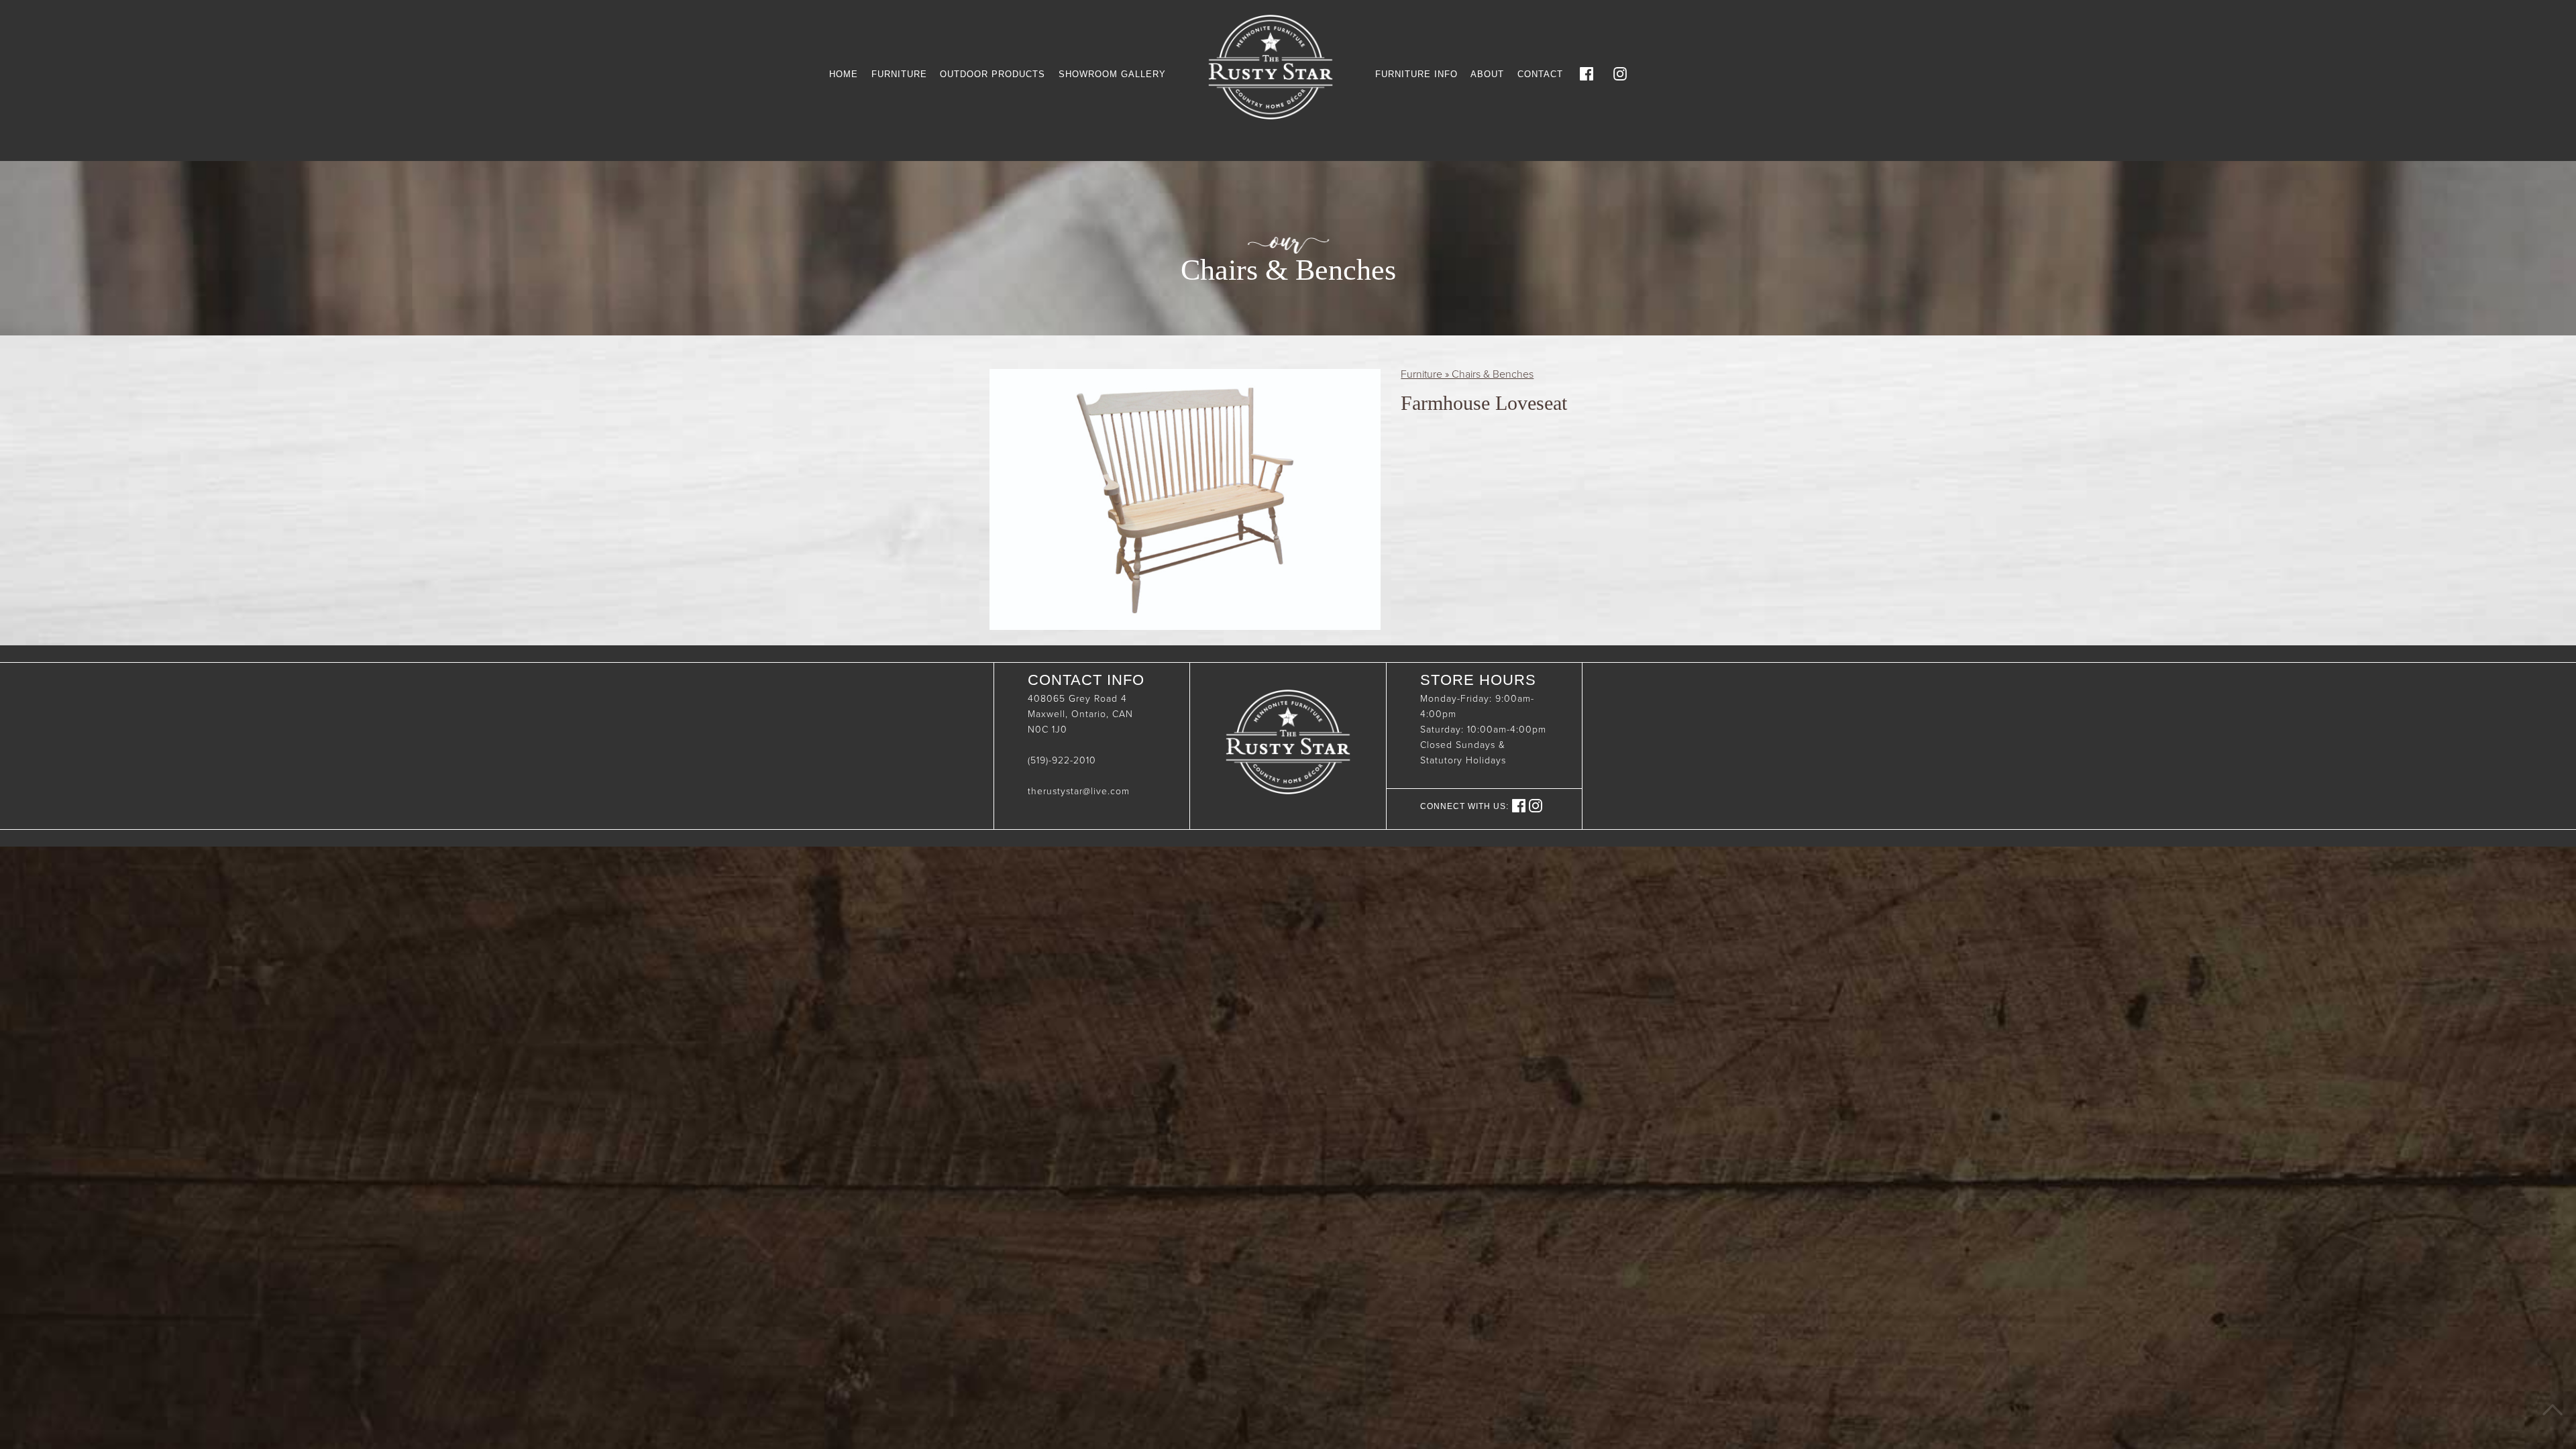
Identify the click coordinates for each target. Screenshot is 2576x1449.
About (1487, 74)
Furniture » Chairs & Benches (1467, 374)
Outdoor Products (992, 74)
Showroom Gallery (1112, 74)
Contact (1540, 74)
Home (844, 74)
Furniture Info (1416, 74)
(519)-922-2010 (1062, 760)
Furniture (899, 74)
